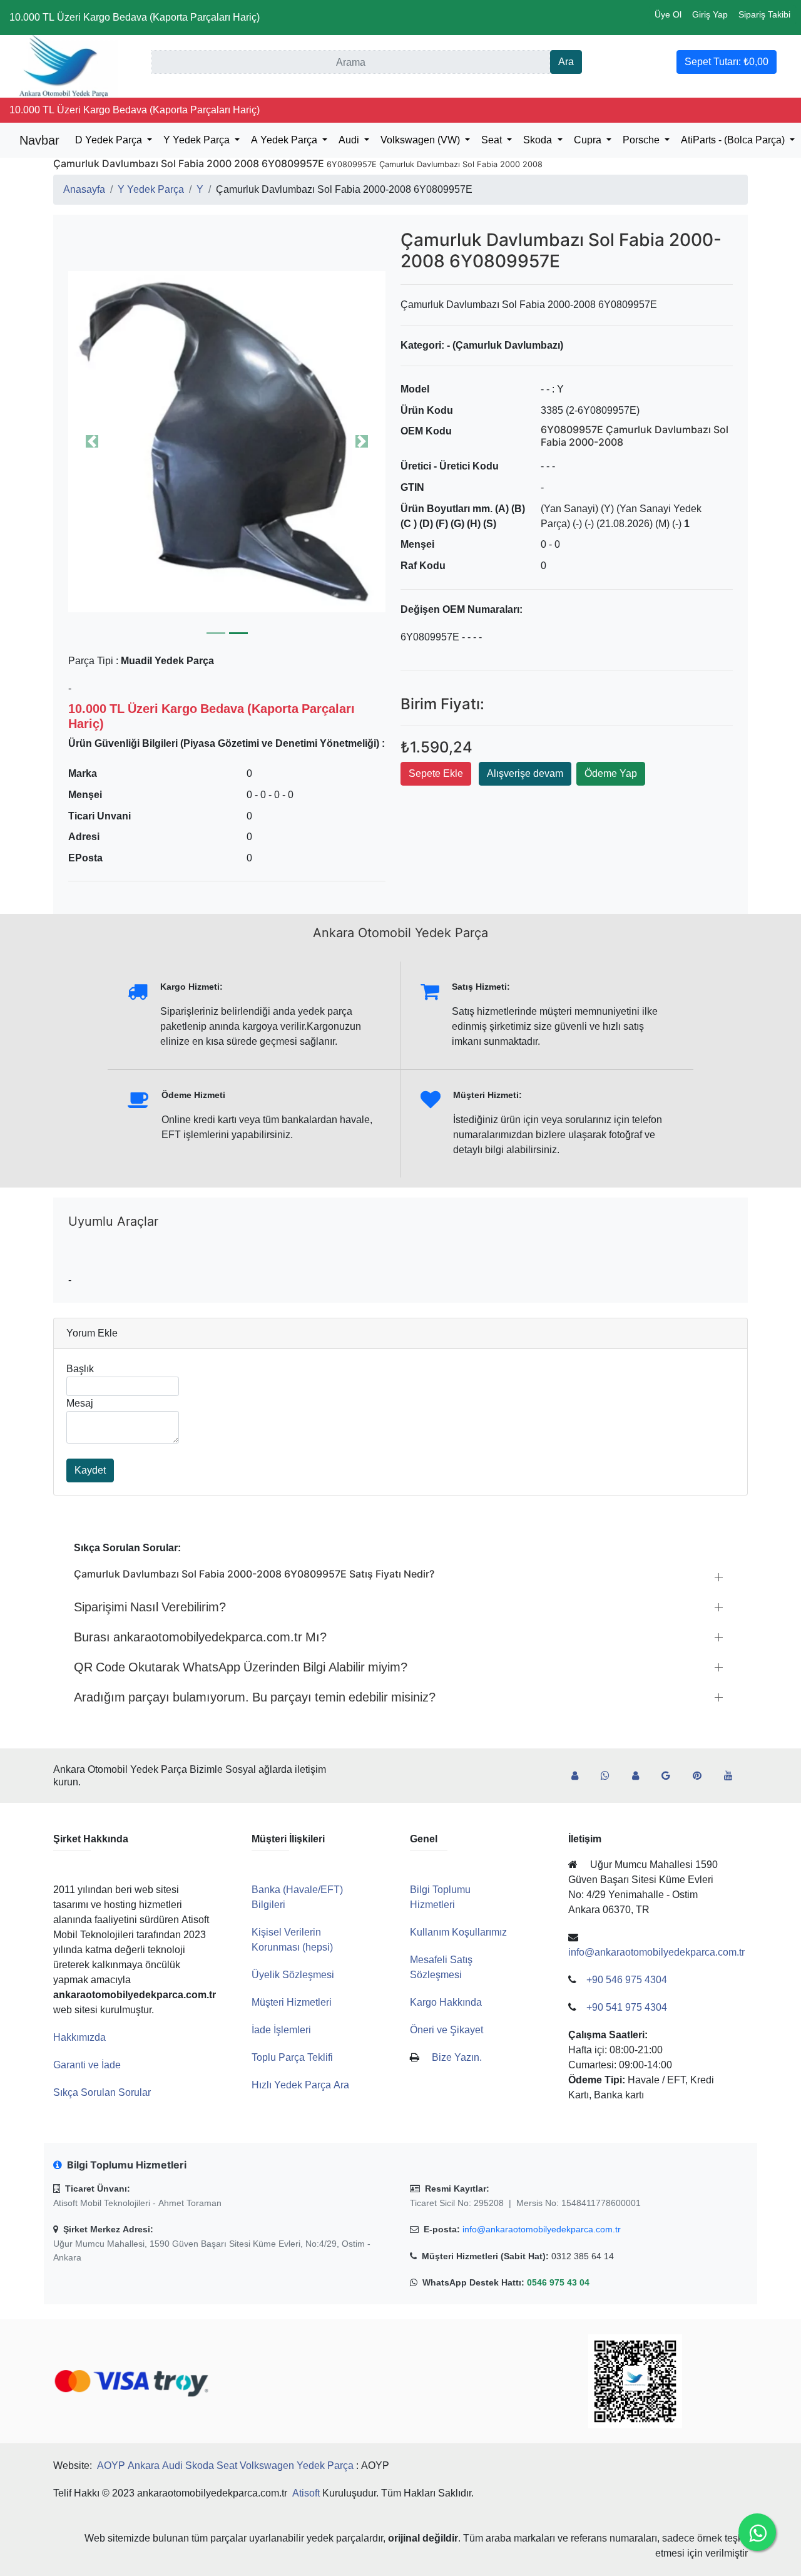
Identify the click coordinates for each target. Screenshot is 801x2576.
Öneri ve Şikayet (446, 2030)
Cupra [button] (589, 140)
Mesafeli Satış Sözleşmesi (441, 1967)
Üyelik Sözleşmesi (293, 1975)
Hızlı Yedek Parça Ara (300, 2085)
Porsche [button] (642, 140)
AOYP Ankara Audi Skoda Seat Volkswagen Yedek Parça (225, 2466)
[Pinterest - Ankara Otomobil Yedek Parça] (702, 1776)
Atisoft (306, 2493)
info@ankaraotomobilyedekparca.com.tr (542, 2229)
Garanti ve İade (87, 2065)
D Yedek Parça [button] (110, 140)
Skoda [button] (539, 140)
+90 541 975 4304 (627, 2007)
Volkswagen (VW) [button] (421, 140)
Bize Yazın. (457, 2057)
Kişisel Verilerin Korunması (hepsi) (292, 1940)
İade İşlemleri (281, 2030)
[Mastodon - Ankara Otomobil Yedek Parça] (640, 1776)
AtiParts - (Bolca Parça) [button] (734, 140)
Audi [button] (350, 140)
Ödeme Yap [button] (611, 773)
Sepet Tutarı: (727, 62)
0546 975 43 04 (558, 2282)
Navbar (39, 140)
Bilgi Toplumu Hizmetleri (440, 1897)
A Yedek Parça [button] (285, 140)
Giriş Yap (710, 14)
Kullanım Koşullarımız (458, 1932)
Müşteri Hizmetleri (292, 2002)
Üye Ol (668, 14)
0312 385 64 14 (583, 2256)
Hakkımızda (79, 2037)
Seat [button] (493, 140)
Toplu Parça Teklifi (292, 2057)
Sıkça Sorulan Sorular (102, 2092)
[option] (227, 441)
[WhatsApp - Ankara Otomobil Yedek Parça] (610, 1776)
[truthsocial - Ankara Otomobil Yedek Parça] (580, 1776)
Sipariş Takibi (764, 14)
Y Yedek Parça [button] (198, 140)
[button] (227, 441)
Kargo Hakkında (446, 2002)
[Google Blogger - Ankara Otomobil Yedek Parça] (671, 1776)
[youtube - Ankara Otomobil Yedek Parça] (733, 1776)
